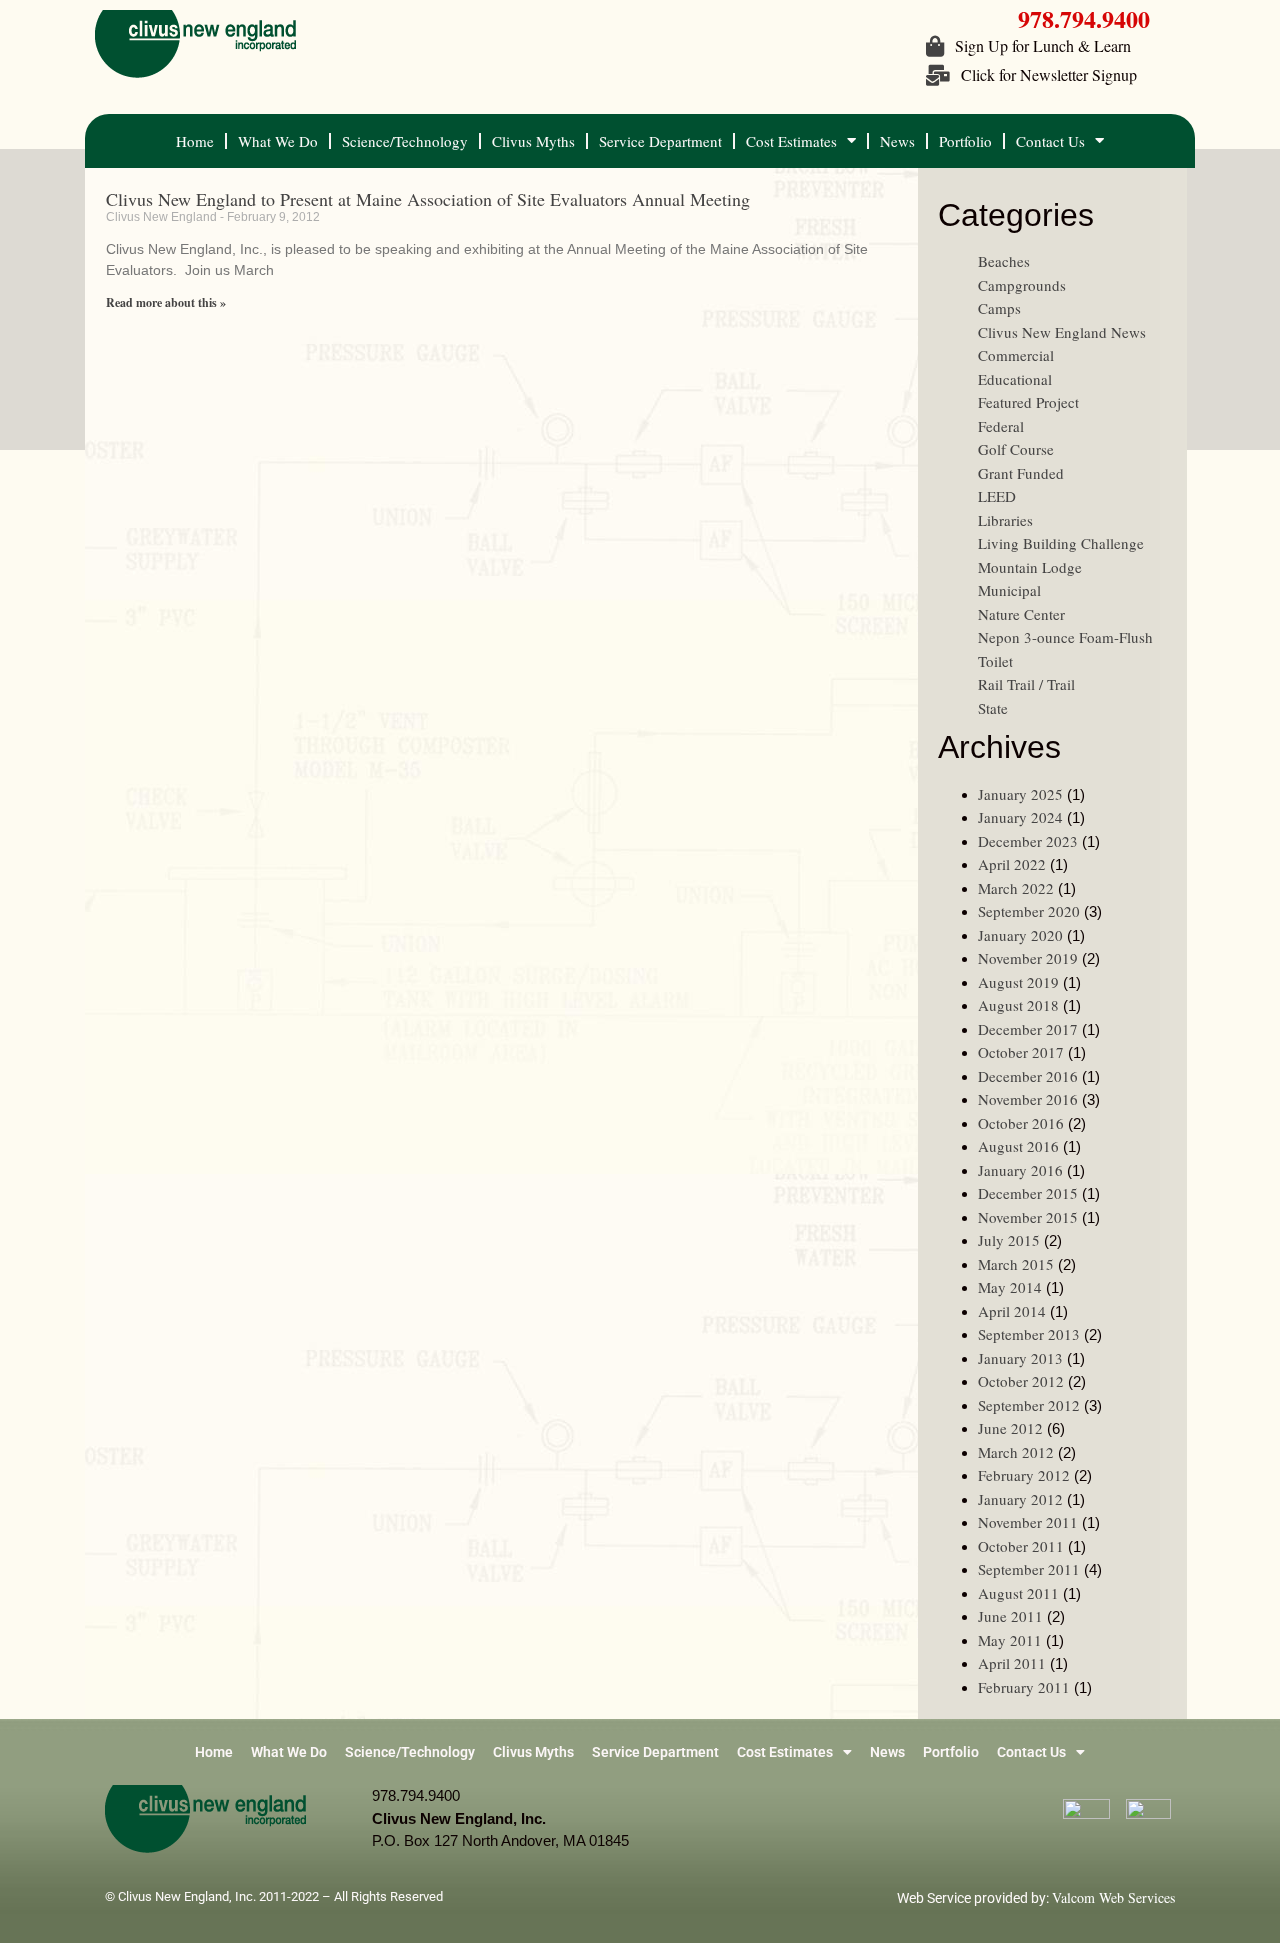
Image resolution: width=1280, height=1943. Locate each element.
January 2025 (1020, 794)
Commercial (1016, 355)
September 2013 (1029, 1334)
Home (195, 141)
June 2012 (1010, 1428)
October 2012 (1021, 1381)
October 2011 (1021, 1546)
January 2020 (1020, 935)
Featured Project (1028, 402)
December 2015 (1028, 1193)
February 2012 (1024, 1475)
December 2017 (1028, 1029)
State (993, 708)
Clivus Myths (533, 141)
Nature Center (1021, 614)
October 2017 (1021, 1052)
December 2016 (1028, 1076)
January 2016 (1020, 1170)
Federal (1001, 426)
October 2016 (1021, 1123)
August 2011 (1018, 1593)
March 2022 (1016, 888)
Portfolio (965, 141)
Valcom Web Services (1113, 1897)
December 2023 (1028, 841)
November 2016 (1028, 1099)
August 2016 (1018, 1146)
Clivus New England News (1062, 332)
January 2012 (1020, 1499)
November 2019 (1028, 958)
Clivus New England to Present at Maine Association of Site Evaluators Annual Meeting (428, 199)
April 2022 (1012, 864)
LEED (997, 496)
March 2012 (1016, 1452)
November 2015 (1028, 1217)
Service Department (660, 141)
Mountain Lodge (1030, 567)
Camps (999, 308)
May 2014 (1010, 1287)
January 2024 (1020, 817)
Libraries (1005, 520)
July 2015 (1009, 1240)
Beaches (1004, 261)
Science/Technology (405, 141)
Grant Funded (1021, 473)
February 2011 (1024, 1687)
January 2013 (1020, 1358)
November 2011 (1028, 1522)
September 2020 (1029, 911)
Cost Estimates (791, 141)
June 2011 (1010, 1616)
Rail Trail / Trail (1026, 684)
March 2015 (1016, 1264)
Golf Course (1016, 449)
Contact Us (1050, 141)
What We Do (278, 141)
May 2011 (1010, 1640)
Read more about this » (166, 302)
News (897, 141)
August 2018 (1018, 1005)
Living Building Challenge (1061, 543)
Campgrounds (1022, 285)
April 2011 (1012, 1663)
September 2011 (1029, 1569)
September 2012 (1029, 1405)
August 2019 (1018, 982)
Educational (1015, 379)
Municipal (1009, 590)
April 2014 (1012, 1311)
